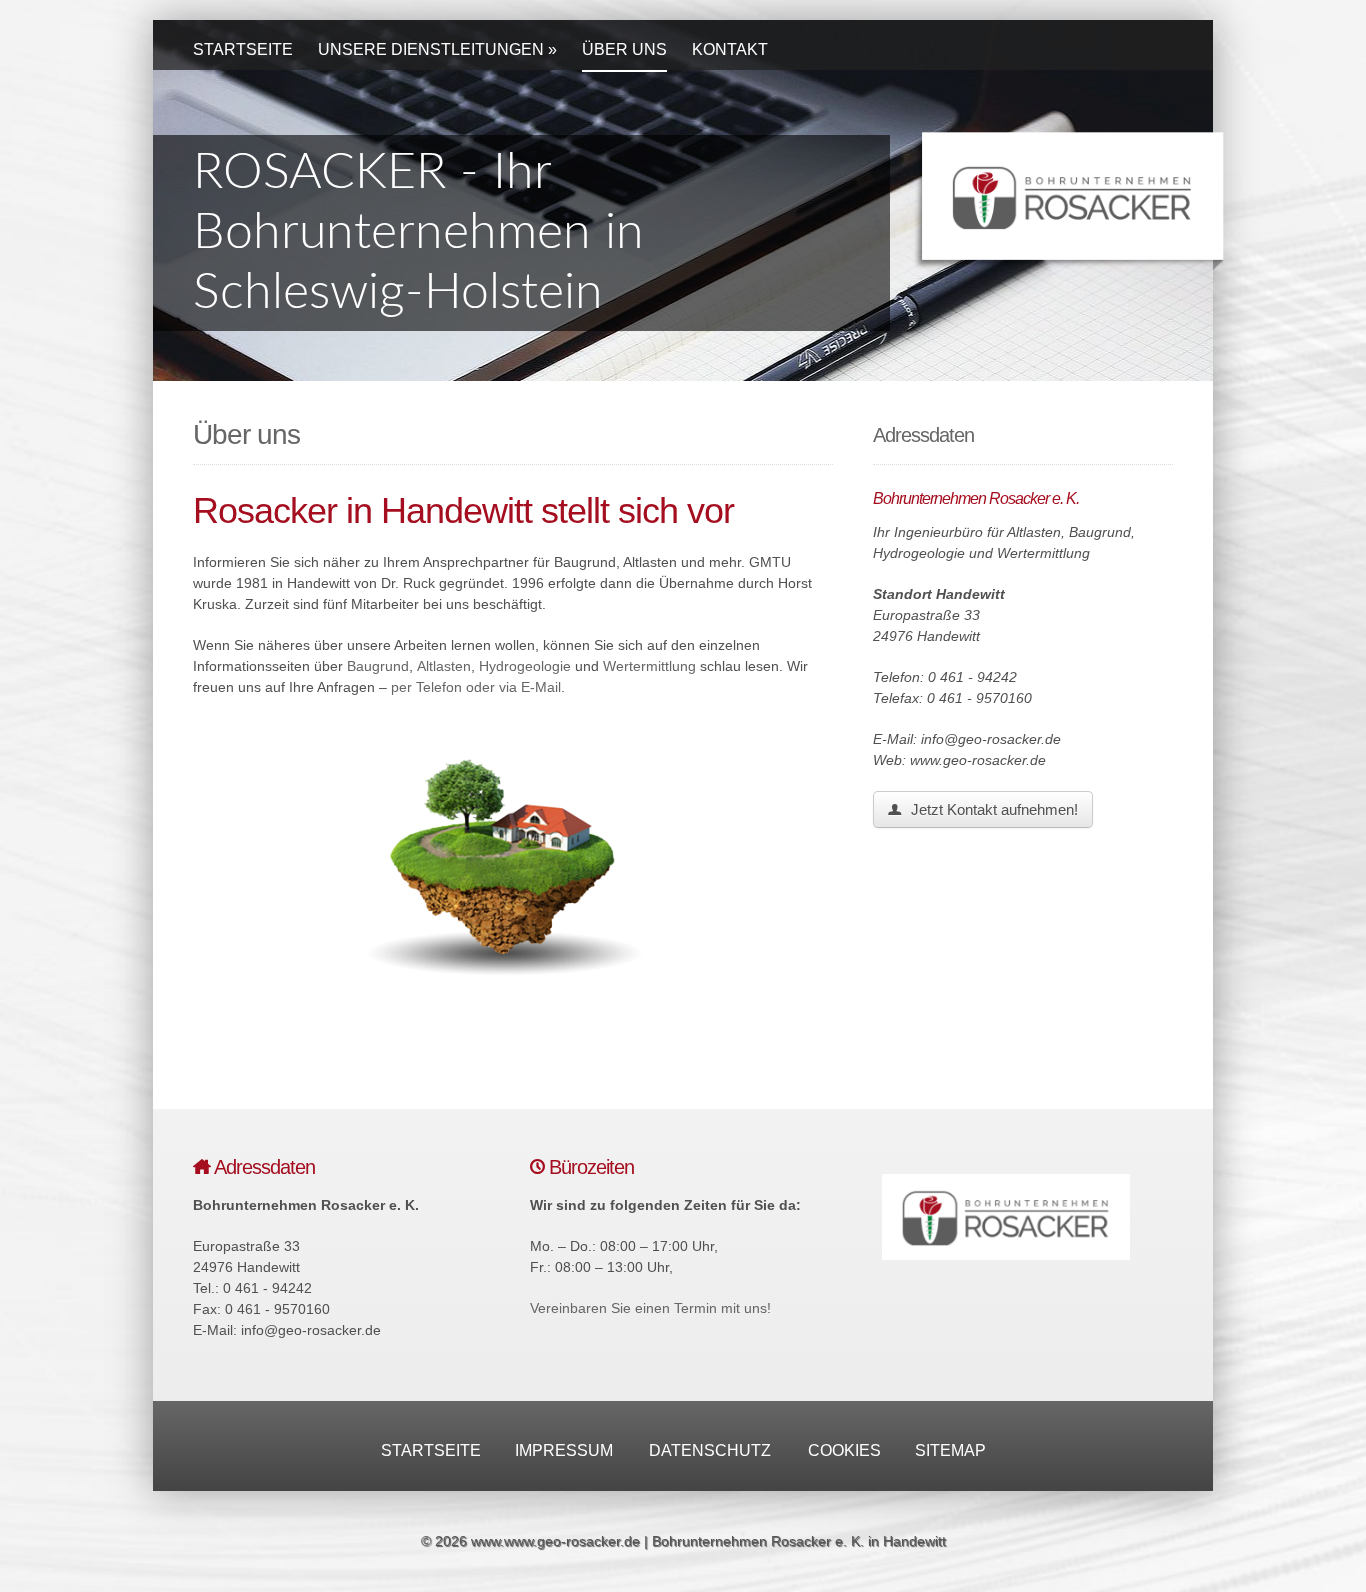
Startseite (243, 49)
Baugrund (378, 666)
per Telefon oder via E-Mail (476, 687)
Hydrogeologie (525, 666)
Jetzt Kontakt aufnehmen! (992, 809)
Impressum (564, 1450)
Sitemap (950, 1450)
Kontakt (730, 49)
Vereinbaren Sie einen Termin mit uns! (650, 1308)
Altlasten (444, 666)
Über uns (624, 49)
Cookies (844, 1450)
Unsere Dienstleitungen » (437, 49)
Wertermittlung (649, 666)
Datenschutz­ (710, 1450)
